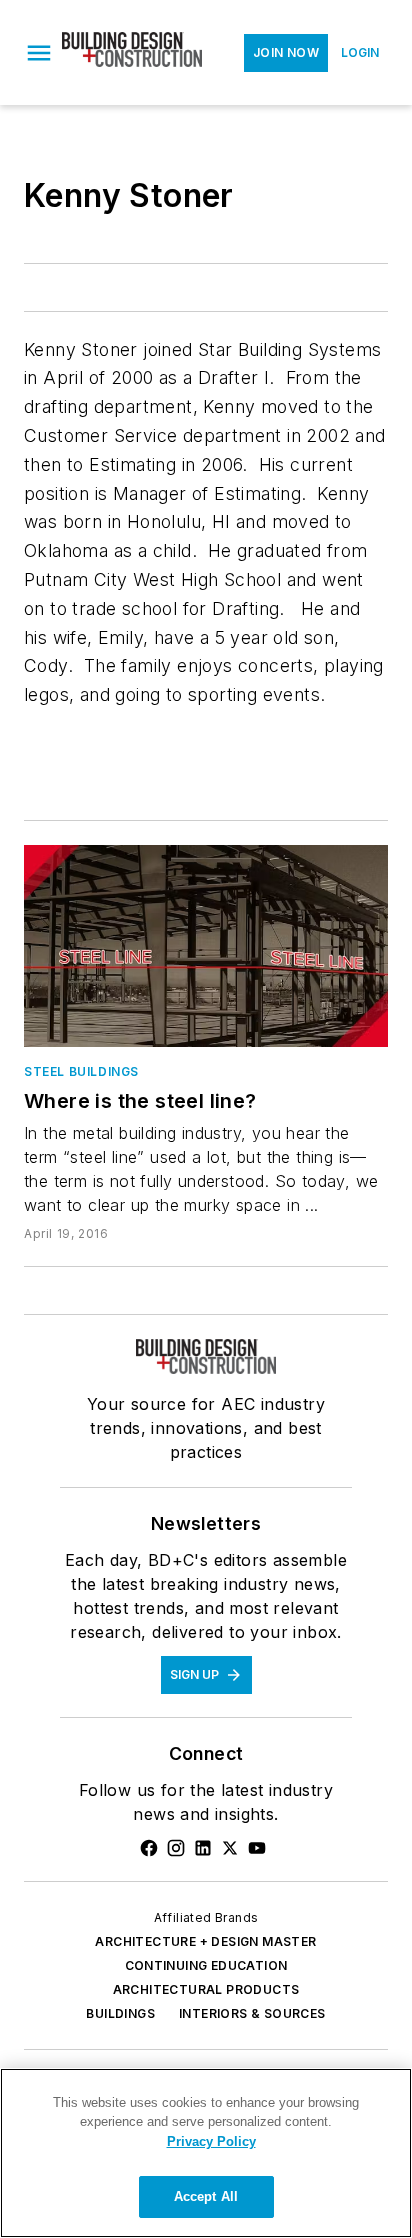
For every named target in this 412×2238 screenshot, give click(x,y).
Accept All (206, 2196)
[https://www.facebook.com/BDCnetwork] (149, 1848)
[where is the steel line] (206, 946)
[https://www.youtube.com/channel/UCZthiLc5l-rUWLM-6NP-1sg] (257, 1848)
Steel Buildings (81, 1071)
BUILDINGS (120, 2013)
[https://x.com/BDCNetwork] (230, 1848)
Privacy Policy (211, 2141)
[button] (39, 53)
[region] (206, 2153)
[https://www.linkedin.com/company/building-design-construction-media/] (203, 1848)
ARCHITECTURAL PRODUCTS (206, 1989)
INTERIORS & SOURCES (252, 2013)
